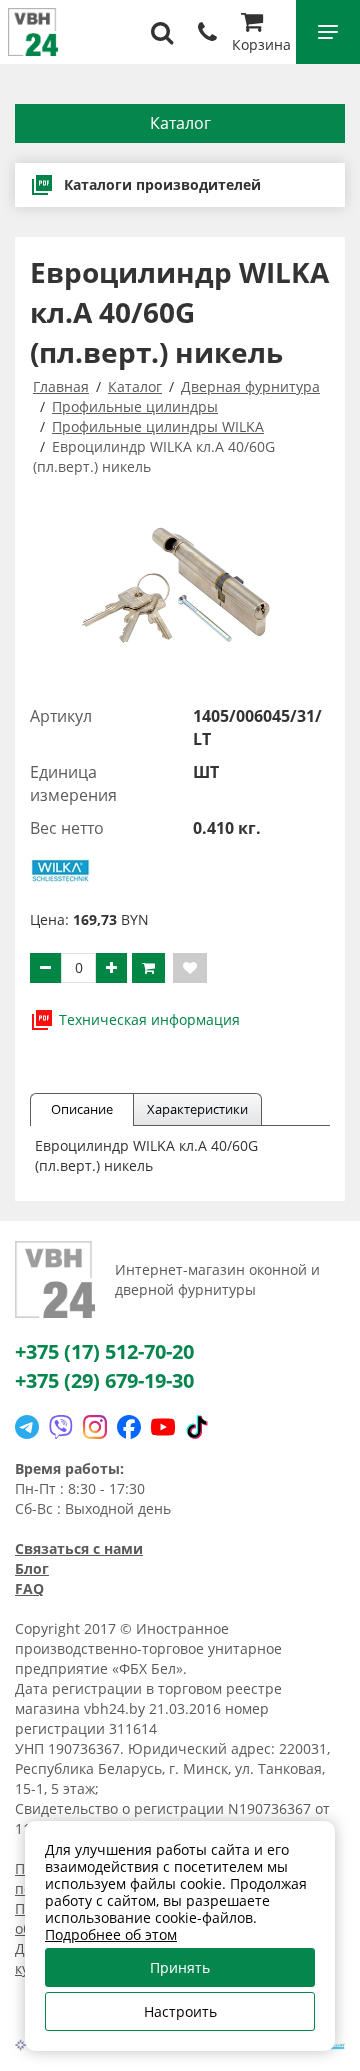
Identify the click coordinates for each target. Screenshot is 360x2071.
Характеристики (197, 1109)
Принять (180, 1967)
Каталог (180, 123)
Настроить (180, 2011)
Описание (82, 1109)
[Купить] (148, 968)
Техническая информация (149, 1019)
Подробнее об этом (111, 1934)
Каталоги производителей (162, 184)
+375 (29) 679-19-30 (104, 1380)
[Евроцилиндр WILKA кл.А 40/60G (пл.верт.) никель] (180, 591)
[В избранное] (190, 968)
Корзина (261, 44)
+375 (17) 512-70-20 (104, 1351)
